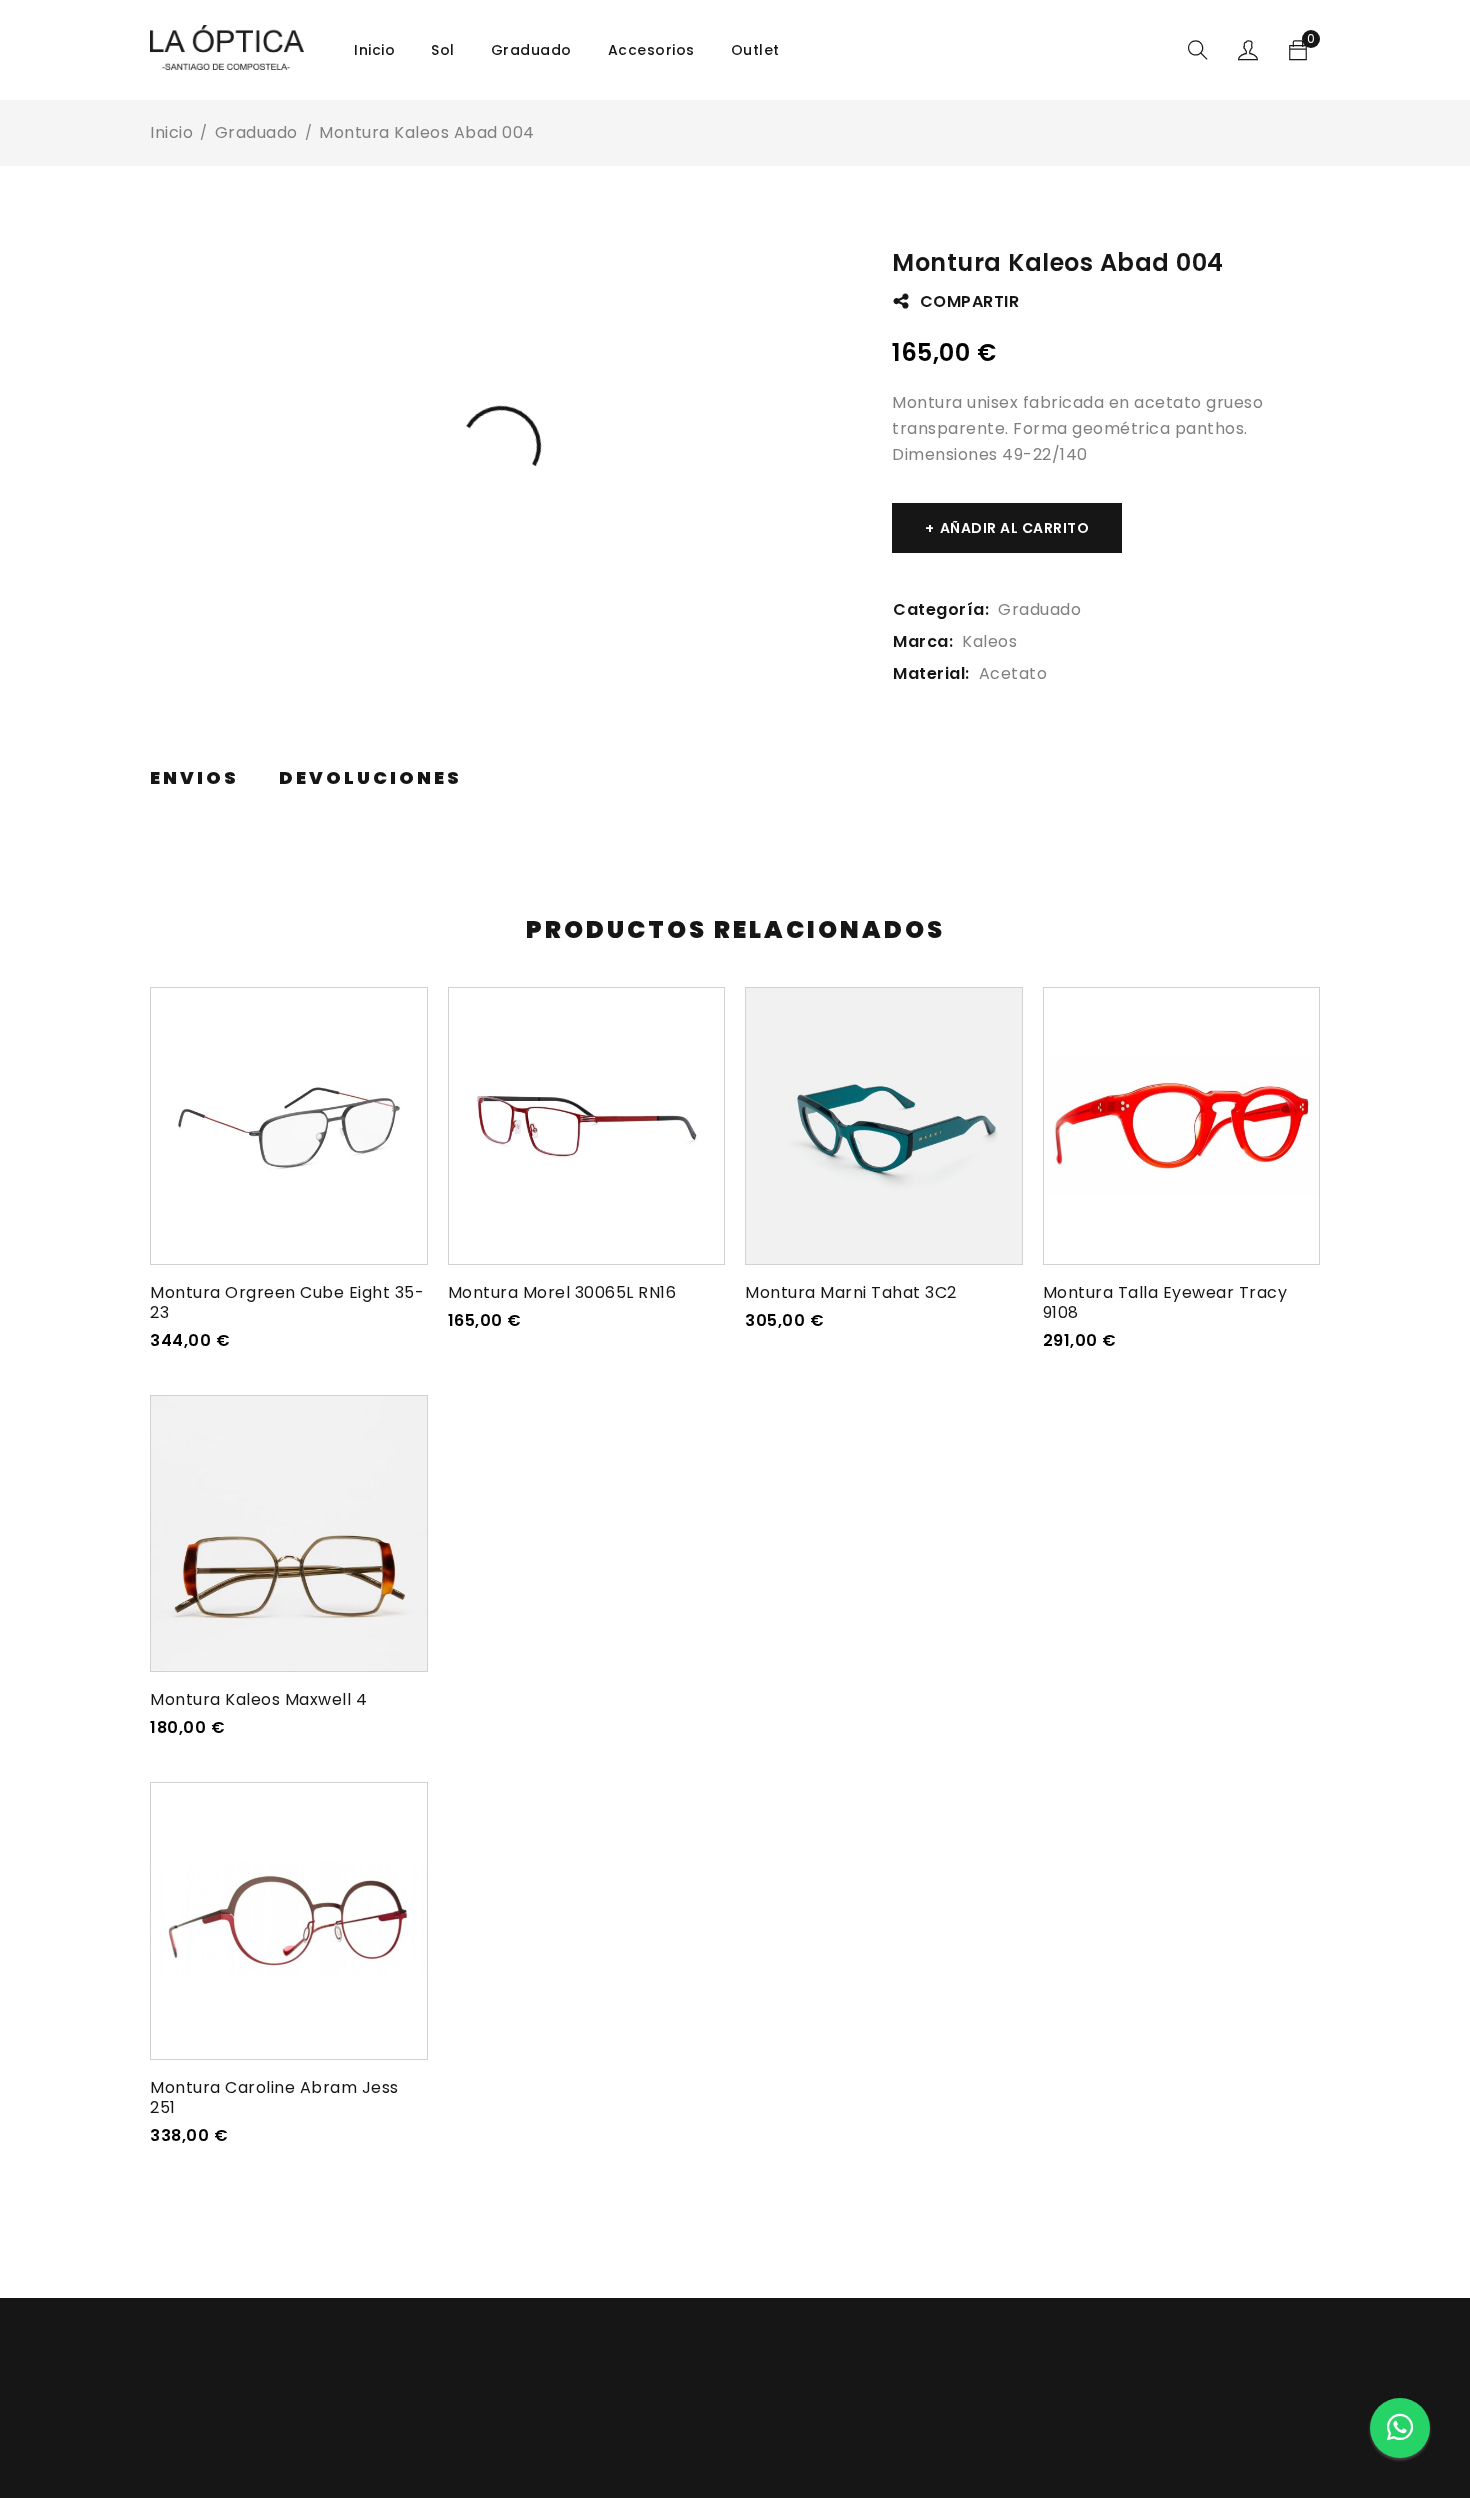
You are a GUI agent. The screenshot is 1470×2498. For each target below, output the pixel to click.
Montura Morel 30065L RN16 (562, 1292)
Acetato (1013, 673)
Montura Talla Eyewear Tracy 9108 (1165, 1302)
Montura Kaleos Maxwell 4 (258, 1699)
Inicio (171, 132)
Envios (194, 778)
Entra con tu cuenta (1248, 50)
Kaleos (989, 641)
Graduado (256, 132)
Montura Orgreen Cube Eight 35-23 (287, 1302)
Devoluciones (370, 778)
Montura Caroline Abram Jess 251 (274, 2097)
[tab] (194, 778)
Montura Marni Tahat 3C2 (851, 1292)
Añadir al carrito (1015, 528)
